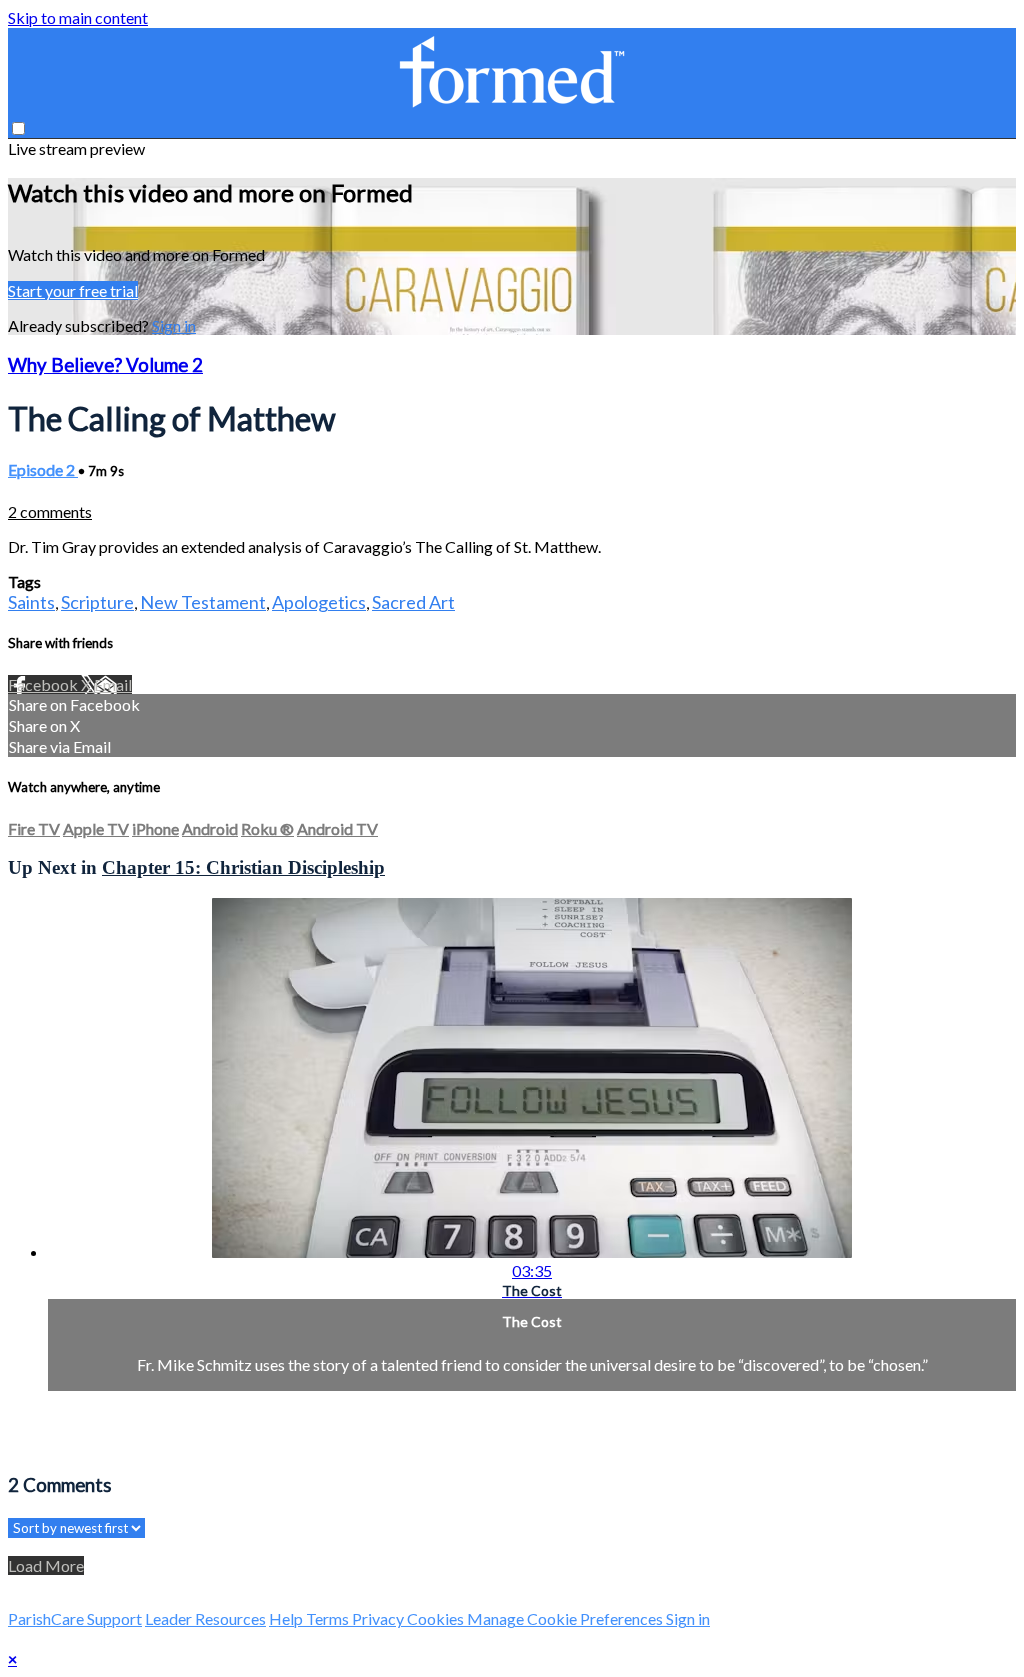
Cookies (437, 1618)
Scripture (97, 602)
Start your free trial (73, 290)
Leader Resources (205, 1618)
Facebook (44, 684)
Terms (329, 1618)
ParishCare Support (75, 1618)
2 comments (50, 511)
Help (287, 1618)
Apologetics (319, 602)
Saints (31, 602)
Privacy (379, 1618)
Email (113, 684)
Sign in (174, 325)
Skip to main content (78, 17)
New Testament (203, 602)
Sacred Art (413, 602)
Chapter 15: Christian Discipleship (243, 867)
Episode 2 (43, 469)
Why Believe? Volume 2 (105, 365)
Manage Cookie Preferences (566, 1618)
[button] (18, 128)
